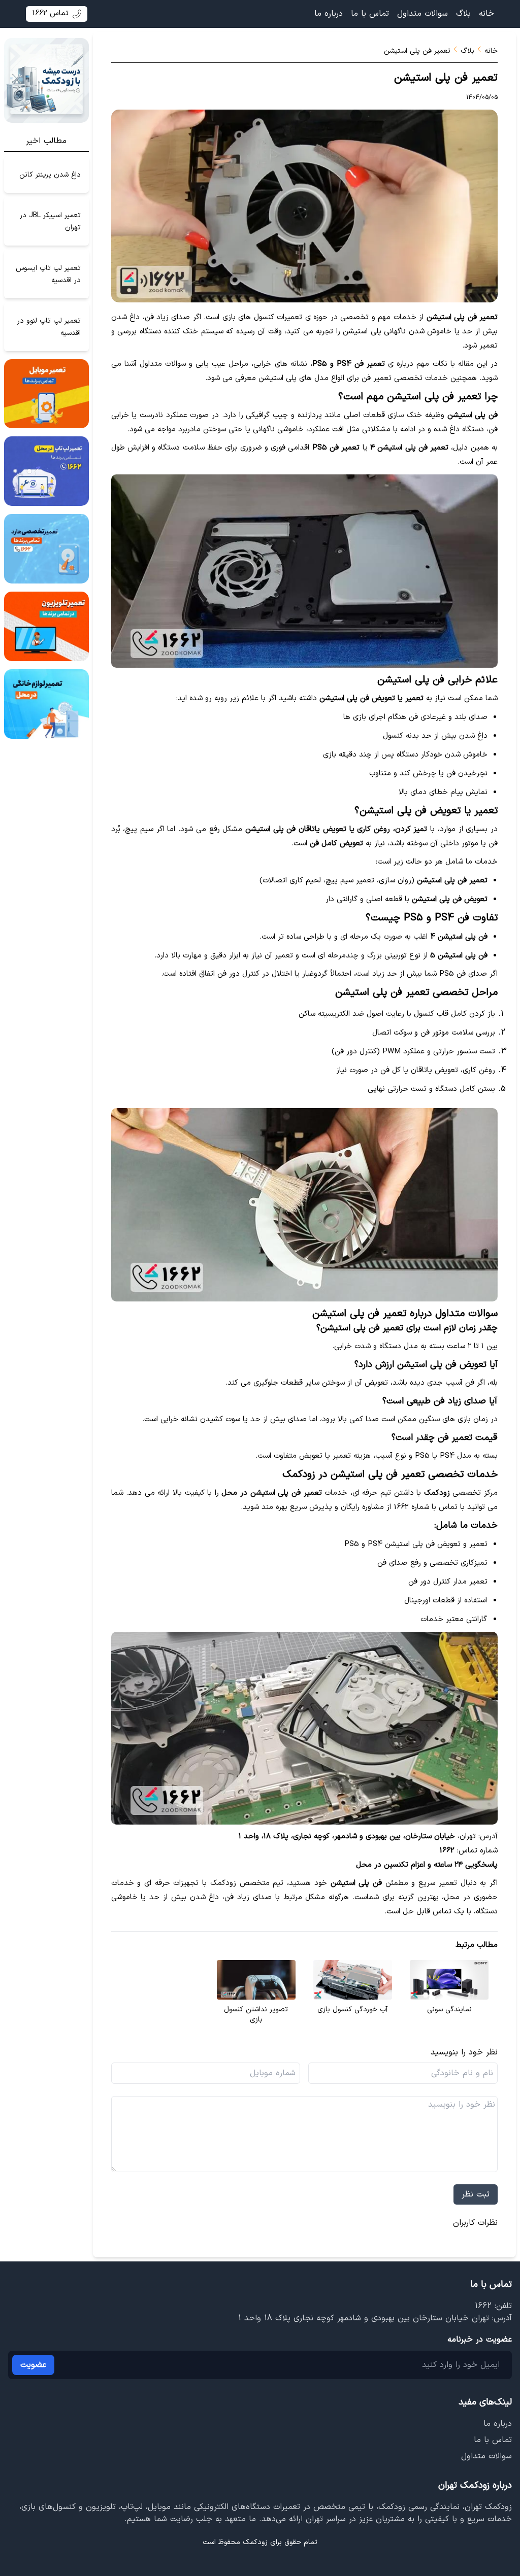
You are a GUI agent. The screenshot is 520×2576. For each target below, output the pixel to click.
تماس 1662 (50, 13)
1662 (483, 2306)
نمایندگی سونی (449, 2010)
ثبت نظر (476, 2194)
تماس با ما (370, 14)
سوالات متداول (422, 14)
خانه (486, 14)
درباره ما (329, 14)
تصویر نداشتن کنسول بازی (256, 2015)
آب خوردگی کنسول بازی (352, 2010)
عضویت (33, 2365)
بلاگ (463, 14)
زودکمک (255, 2542)
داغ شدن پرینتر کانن (50, 174)
